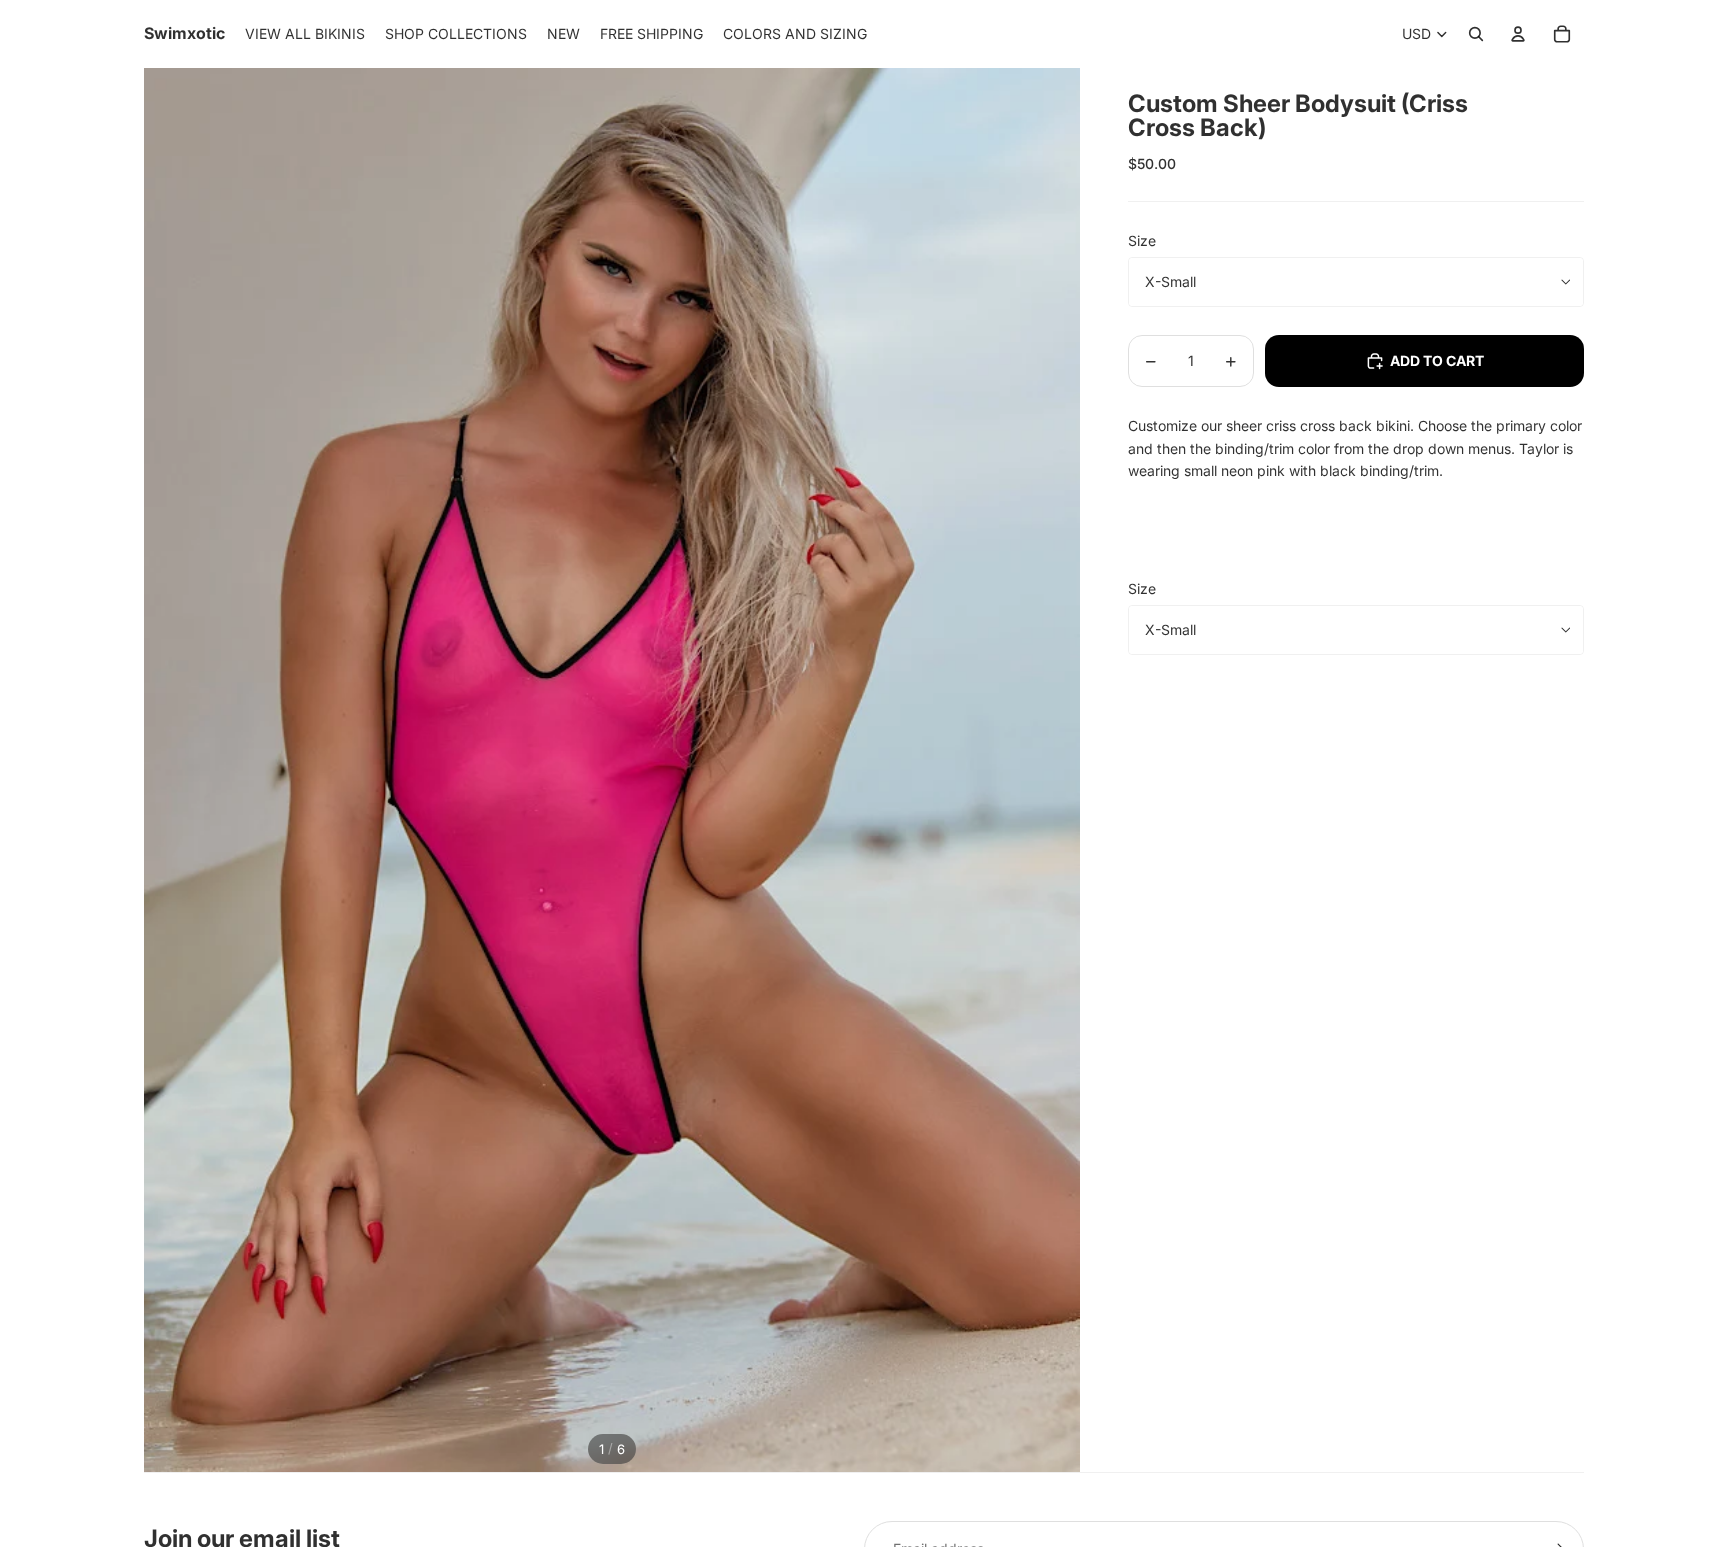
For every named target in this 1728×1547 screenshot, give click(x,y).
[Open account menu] (1518, 34)
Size (1142, 240)
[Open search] (1476, 34)
